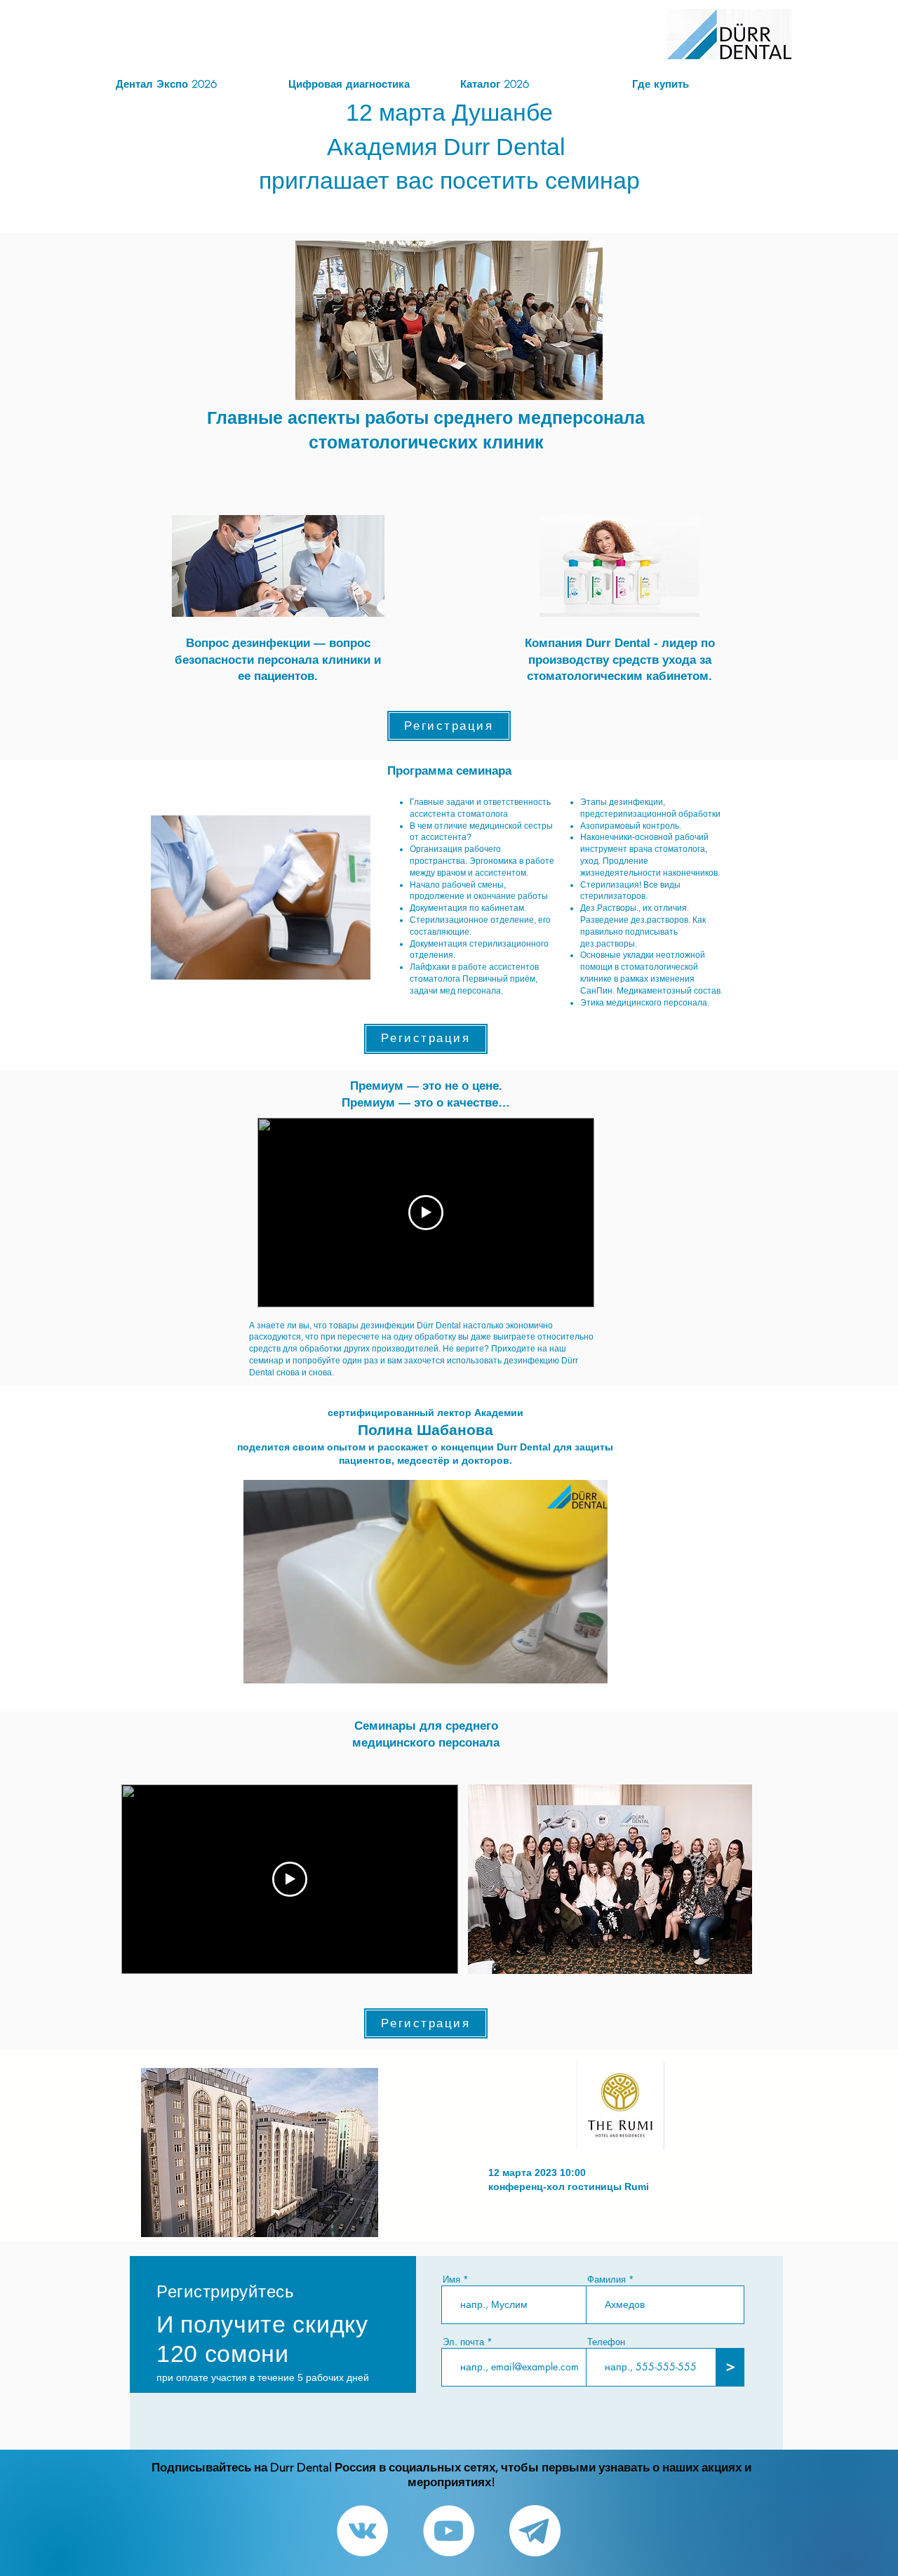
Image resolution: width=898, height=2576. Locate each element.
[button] (590, 1668)
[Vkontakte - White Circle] (362, 2531)
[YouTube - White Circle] (449, 2531)
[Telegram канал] (535, 2531)
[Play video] (426, 1213)
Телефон (606, 2342)
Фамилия (607, 2280)
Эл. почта (463, 2342)
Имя (451, 2280)
